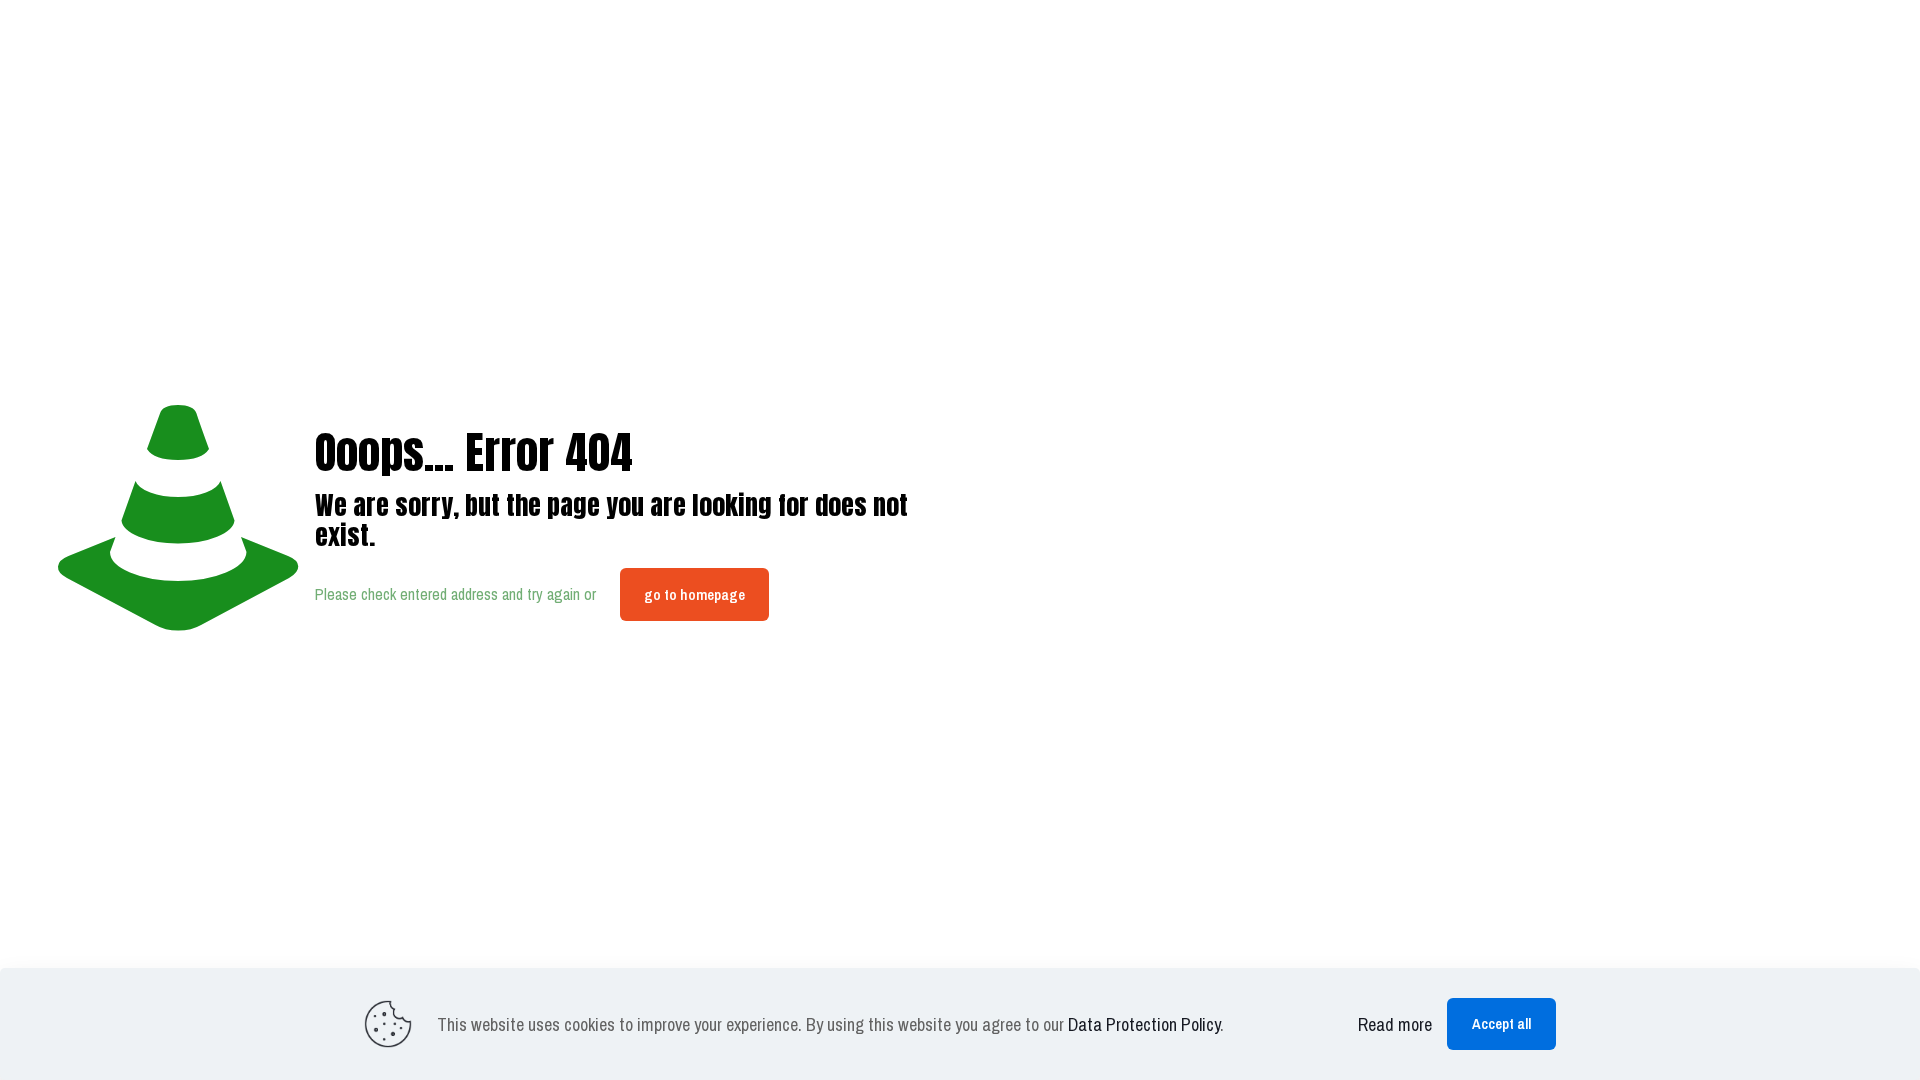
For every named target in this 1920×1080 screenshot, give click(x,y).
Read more (1395, 1024)
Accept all (1501, 1023)
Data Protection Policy (1144, 1024)
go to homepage (694, 594)
